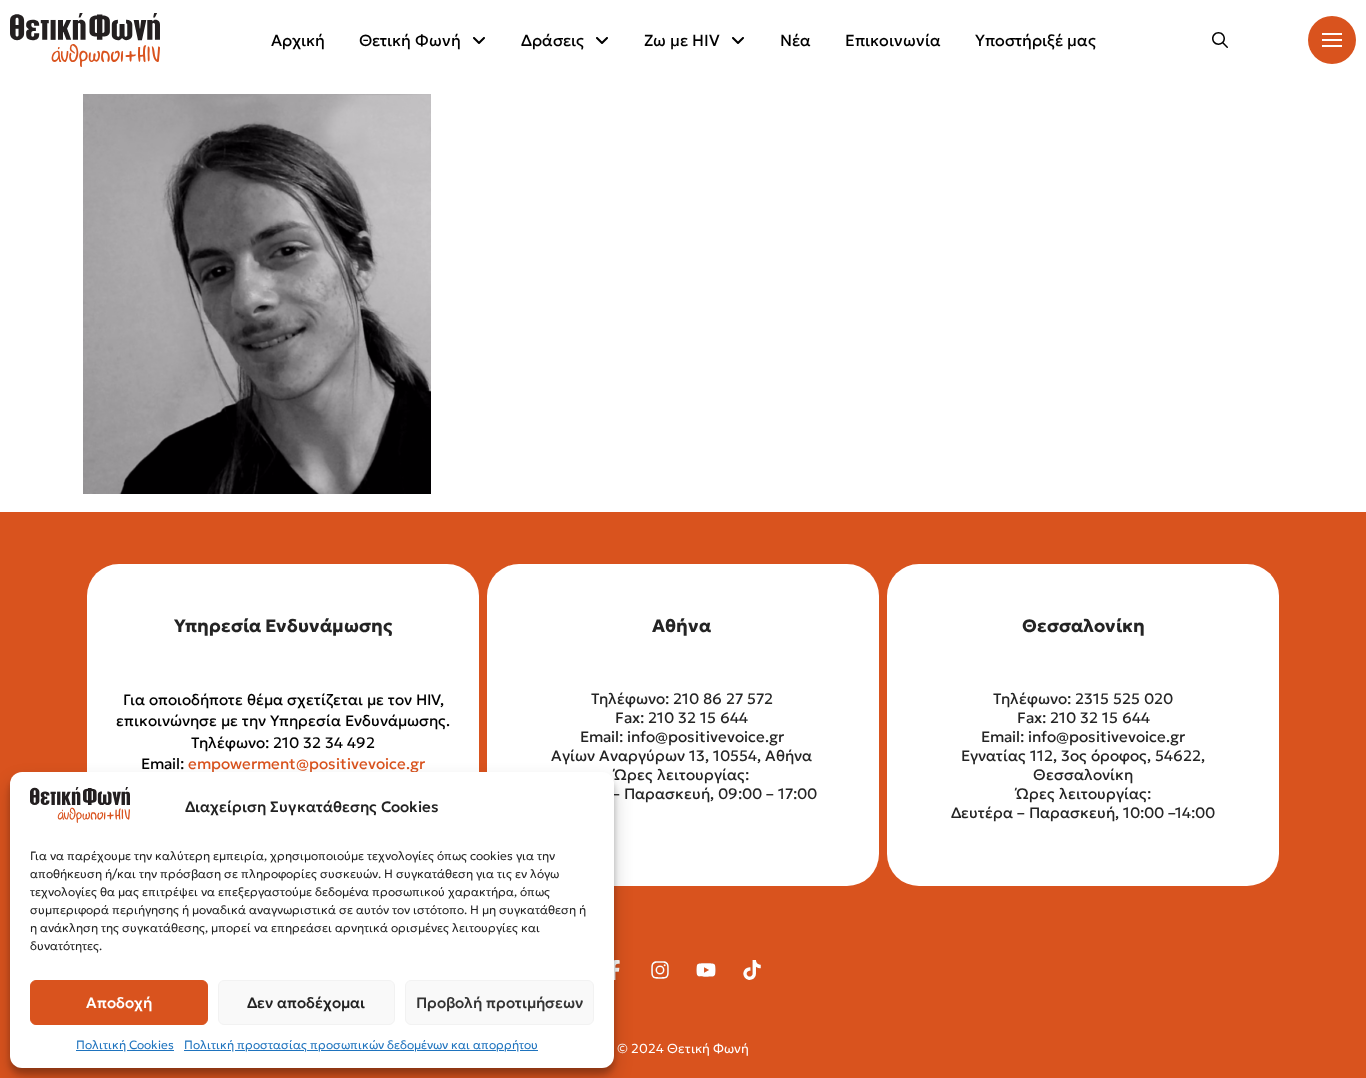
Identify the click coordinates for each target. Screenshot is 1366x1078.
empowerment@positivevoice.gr (306, 763)
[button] (1220, 40)
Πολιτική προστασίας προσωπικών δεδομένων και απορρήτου (361, 1044)
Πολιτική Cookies (125, 1044)
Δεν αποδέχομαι (306, 1002)
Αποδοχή (119, 1002)
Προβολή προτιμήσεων (499, 1002)
